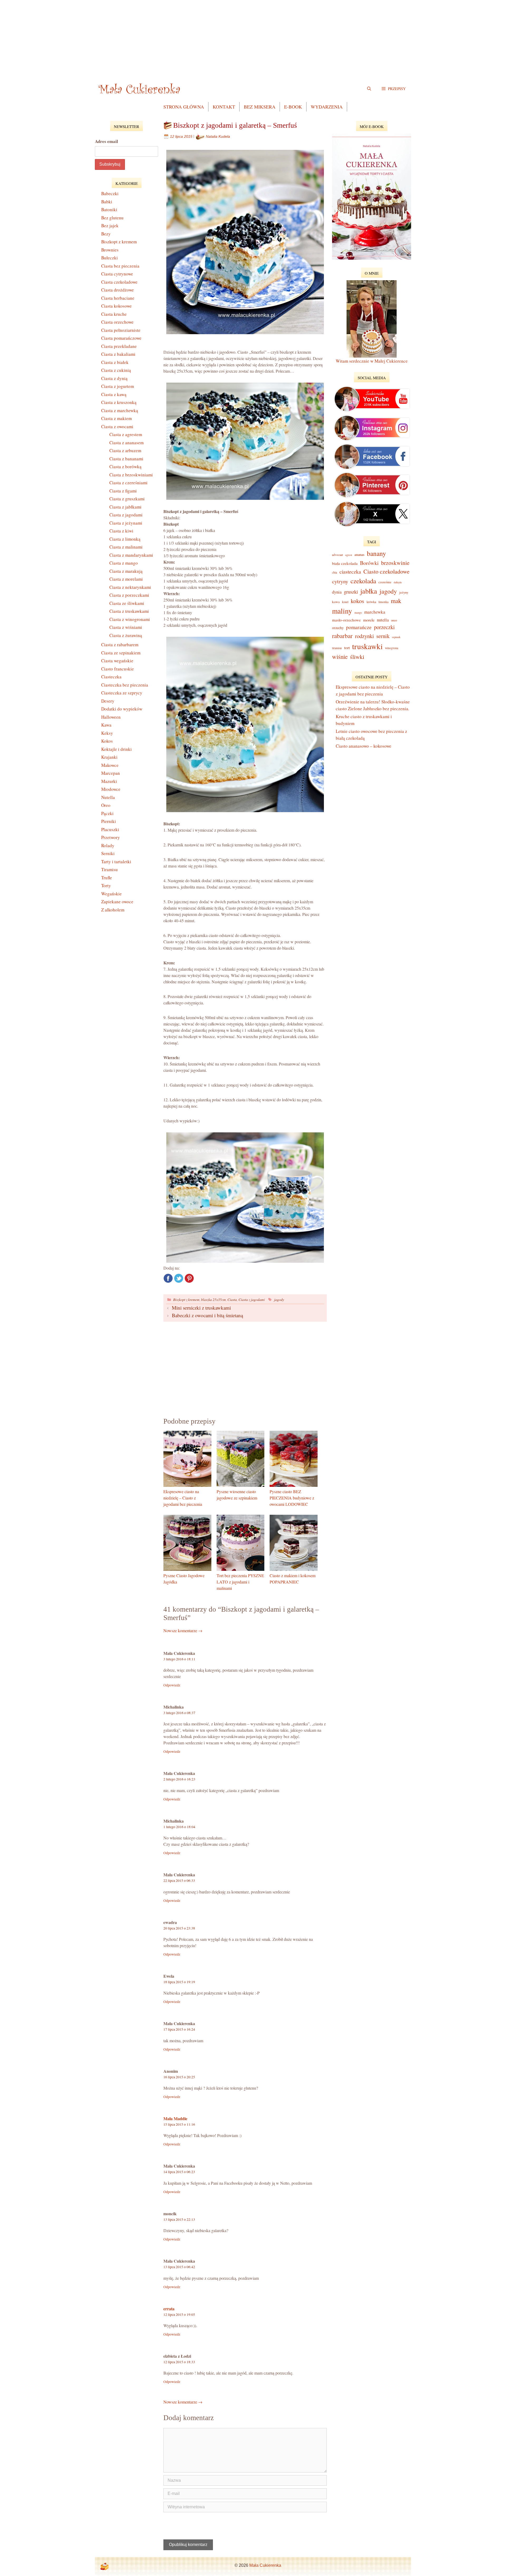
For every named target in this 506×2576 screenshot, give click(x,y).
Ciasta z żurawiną (126, 635)
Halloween (111, 717)
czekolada (363, 581)
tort (347, 648)
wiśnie (340, 657)
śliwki (357, 657)
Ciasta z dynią (114, 378)
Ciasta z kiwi (121, 531)
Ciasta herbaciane (118, 298)
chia (335, 572)
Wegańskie (111, 894)
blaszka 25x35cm (213, 1299)
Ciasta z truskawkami (129, 611)
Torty (106, 885)
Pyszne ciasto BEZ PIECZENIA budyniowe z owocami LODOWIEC (292, 1498)
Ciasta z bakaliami (118, 354)
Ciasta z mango (124, 563)
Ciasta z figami (123, 491)
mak (396, 601)
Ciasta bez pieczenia (120, 266)
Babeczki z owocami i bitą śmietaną (207, 1315)
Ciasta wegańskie (117, 661)
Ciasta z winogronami (130, 619)
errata (169, 2309)
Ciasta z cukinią (116, 370)
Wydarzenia (327, 107)
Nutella (108, 797)
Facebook (168, 1278)
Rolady (108, 845)
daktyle (398, 582)
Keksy (107, 733)
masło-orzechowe (346, 620)
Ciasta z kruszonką (119, 402)
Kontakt (224, 107)
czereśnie (385, 582)
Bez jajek (110, 226)
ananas (359, 554)
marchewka (375, 612)
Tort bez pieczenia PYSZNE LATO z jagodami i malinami (240, 1582)
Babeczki (110, 193)
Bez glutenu (112, 218)
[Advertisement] (253, 37)
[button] (394, 88)
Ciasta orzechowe (117, 322)
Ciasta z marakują (126, 571)
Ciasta (232, 1299)
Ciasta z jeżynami (126, 523)
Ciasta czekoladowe (119, 282)
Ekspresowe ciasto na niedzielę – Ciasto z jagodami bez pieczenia (183, 1498)
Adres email (106, 141)
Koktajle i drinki (116, 749)
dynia (337, 592)
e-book (293, 107)
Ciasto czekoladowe (386, 571)
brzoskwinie (395, 563)
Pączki (107, 813)
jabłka (369, 591)
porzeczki (384, 627)
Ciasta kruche (114, 314)
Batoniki (109, 209)
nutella (383, 620)
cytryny (340, 581)
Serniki (108, 853)
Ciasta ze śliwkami (127, 603)
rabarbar (342, 636)
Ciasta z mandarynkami (131, 555)
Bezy (106, 234)
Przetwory (111, 837)
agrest (349, 555)
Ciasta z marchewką (120, 410)
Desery (108, 701)
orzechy (338, 628)
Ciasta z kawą (114, 394)
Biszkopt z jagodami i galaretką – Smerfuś (235, 125)
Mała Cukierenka (265, 2565)
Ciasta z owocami (117, 426)
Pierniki (109, 821)
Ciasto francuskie (118, 669)
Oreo (106, 805)
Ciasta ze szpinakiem (121, 653)
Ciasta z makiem (116, 418)
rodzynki (364, 636)
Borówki (369, 563)
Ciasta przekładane (119, 346)
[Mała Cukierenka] (140, 88)
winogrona (392, 648)
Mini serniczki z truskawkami (201, 1308)
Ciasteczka (111, 677)
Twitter (179, 1278)
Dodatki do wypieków (122, 709)
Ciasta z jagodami (252, 1299)
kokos (357, 601)
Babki (107, 202)
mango (358, 613)
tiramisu (337, 648)
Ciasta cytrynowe (117, 274)
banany (376, 553)
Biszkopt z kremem (186, 1299)
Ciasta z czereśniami (128, 483)
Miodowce (111, 789)
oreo (394, 620)
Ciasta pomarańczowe (121, 338)
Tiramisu (110, 869)
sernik (383, 636)
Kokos (107, 741)
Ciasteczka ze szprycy (122, 693)
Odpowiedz (172, 1685)
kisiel (345, 602)
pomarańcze (359, 627)
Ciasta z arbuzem (125, 450)
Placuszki (110, 829)
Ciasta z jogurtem (118, 386)
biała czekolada (345, 563)
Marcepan (111, 773)
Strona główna (184, 107)
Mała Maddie (175, 2118)
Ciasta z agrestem (126, 434)
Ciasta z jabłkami (125, 507)
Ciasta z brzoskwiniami (131, 475)
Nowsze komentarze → (183, 1630)
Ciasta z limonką (125, 539)
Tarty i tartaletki (116, 862)
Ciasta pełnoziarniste (121, 330)
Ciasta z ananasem (126, 443)
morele (369, 620)
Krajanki (109, 757)
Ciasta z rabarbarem (120, 645)
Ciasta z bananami (126, 459)
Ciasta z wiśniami (126, 627)
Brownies (110, 250)
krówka (371, 602)
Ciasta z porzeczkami (129, 595)
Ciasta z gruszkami (127, 499)
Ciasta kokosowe (116, 306)
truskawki (367, 646)
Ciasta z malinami (126, 547)
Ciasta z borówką (125, 467)
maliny (342, 611)
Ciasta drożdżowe (118, 290)
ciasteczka (350, 572)
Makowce (110, 765)
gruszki (351, 592)
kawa (336, 602)
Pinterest (189, 1278)
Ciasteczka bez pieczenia (125, 685)
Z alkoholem (113, 910)
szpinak (396, 637)
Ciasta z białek (115, 362)
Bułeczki (110, 258)
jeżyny (404, 592)
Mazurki (109, 781)
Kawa (106, 725)
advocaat (337, 555)
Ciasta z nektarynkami (130, 587)
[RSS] (104, 2567)
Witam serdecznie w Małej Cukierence (372, 361)
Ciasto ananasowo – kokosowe (364, 746)
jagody (279, 1299)
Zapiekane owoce (117, 902)
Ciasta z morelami (126, 579)
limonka (383, 602)
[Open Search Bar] (369, 88)
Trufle (107, 878)
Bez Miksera (260, 107)
